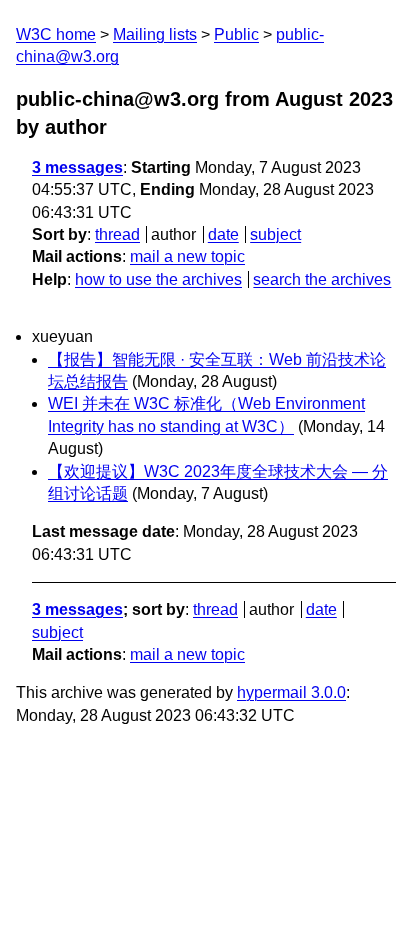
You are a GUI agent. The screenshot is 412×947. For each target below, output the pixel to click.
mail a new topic (187, 256)
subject (275, 234)
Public (236, 34)
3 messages (77, 167)
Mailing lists (155, 34)
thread (117, 234)
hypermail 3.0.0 (291, 692)
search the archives (322, 279)
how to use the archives (158, 279)
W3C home (56, 34)
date (223, 234)
